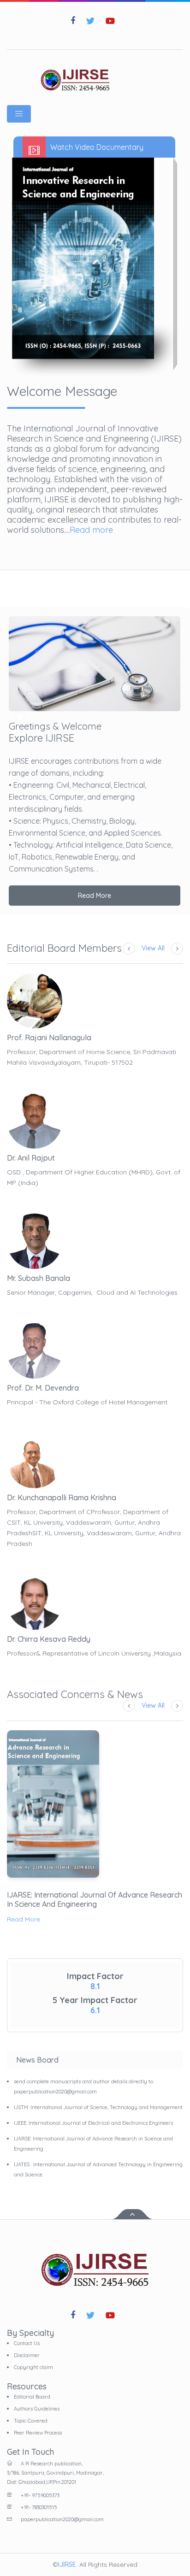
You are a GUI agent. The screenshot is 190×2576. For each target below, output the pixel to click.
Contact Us (27, 2343)
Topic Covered (31, 2421)
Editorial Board (32, 2397)
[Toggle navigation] (19, 114)
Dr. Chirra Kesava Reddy (49, 1639)
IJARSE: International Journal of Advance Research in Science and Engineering (95, 1899)
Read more (91, 530)
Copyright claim (33, 2367)
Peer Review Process (38, 2433)
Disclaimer (27, 2355)
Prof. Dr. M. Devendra (43, 1388)
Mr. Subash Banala (39, 1278)
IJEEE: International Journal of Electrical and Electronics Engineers (93, 2123)
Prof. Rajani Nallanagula (49, 1037)
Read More (95, 896)
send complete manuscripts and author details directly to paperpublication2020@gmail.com (83, 2087)
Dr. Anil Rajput (31, 1158)
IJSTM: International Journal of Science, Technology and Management (98, 2107)
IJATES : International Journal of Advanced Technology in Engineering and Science (98, 2169)
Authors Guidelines (37, 2409)
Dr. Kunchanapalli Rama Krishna (62, 1497)
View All (153, 948)
